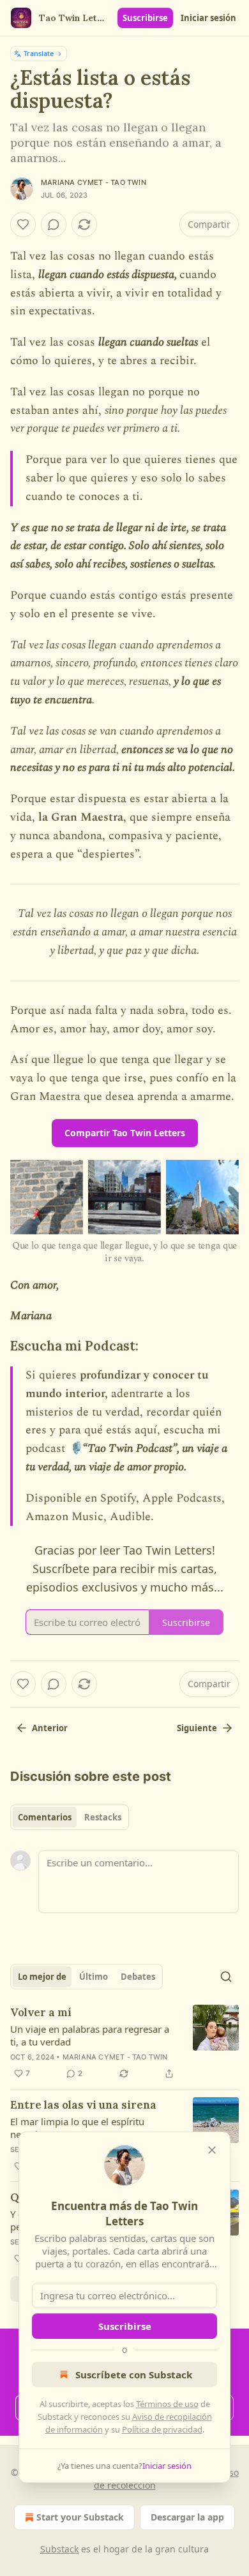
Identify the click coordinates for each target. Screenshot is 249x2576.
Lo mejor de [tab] (42, 1977)
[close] (212, 2150)
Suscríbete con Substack (134, 2375)
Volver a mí (41, 2012)
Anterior (50, 1728)
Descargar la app (187, 2517)
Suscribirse (145, 18)
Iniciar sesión (208, 18)
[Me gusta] (23, 224)
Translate (39, 53)
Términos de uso (167, 2404)
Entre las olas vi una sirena (83, 2105)
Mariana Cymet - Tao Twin (94, 182)
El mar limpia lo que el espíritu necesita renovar (77, 2128)
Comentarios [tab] (45, 1817)
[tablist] (70, 1817)
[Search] (226, 1977)
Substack (59, 2549)
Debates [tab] (138, 1977)
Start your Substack (80, 2517)
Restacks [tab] (103, 1817)
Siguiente (197, 1728)
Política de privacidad (162, 2429)
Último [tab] (94, 1977)
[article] (124, 2043)
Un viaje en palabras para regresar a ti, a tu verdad (90, 2035)
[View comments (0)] (54, 224)
